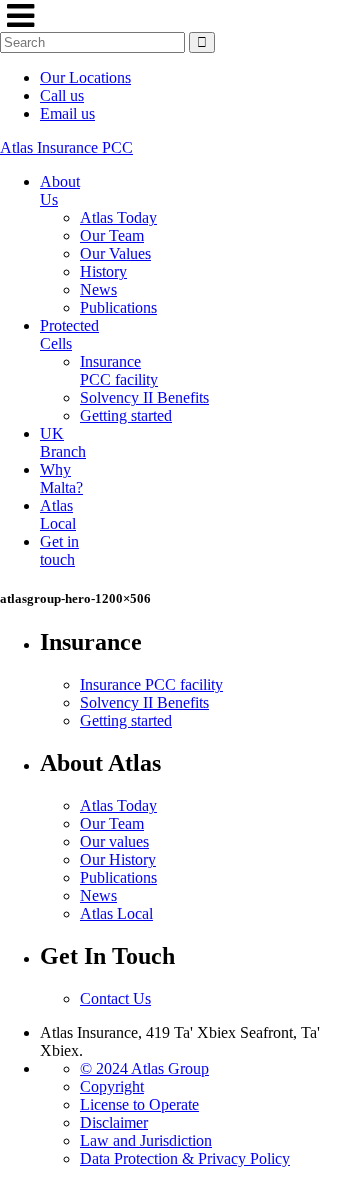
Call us (62, 95)
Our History (118, 859)
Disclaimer (114, 1122)
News (98, 289)
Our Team (112, 235)
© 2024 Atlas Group (144, 1068)
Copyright (112, 1086)
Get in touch (59, 550)
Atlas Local (58, 514)
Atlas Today (118, 217)
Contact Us (115, 998)
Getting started (126, 415)
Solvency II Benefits (144, 397)
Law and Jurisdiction (146, 1140)
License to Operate (139, 1104)
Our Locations (85, 77)
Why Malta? (61, 478)
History (103, 271)
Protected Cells (69, 334)
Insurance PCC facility (119, 370)
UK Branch (63, 442)
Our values (114, 841)
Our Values (115, 253)
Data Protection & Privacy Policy (185, 1158)
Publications (118, 307)
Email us (67, 113)
